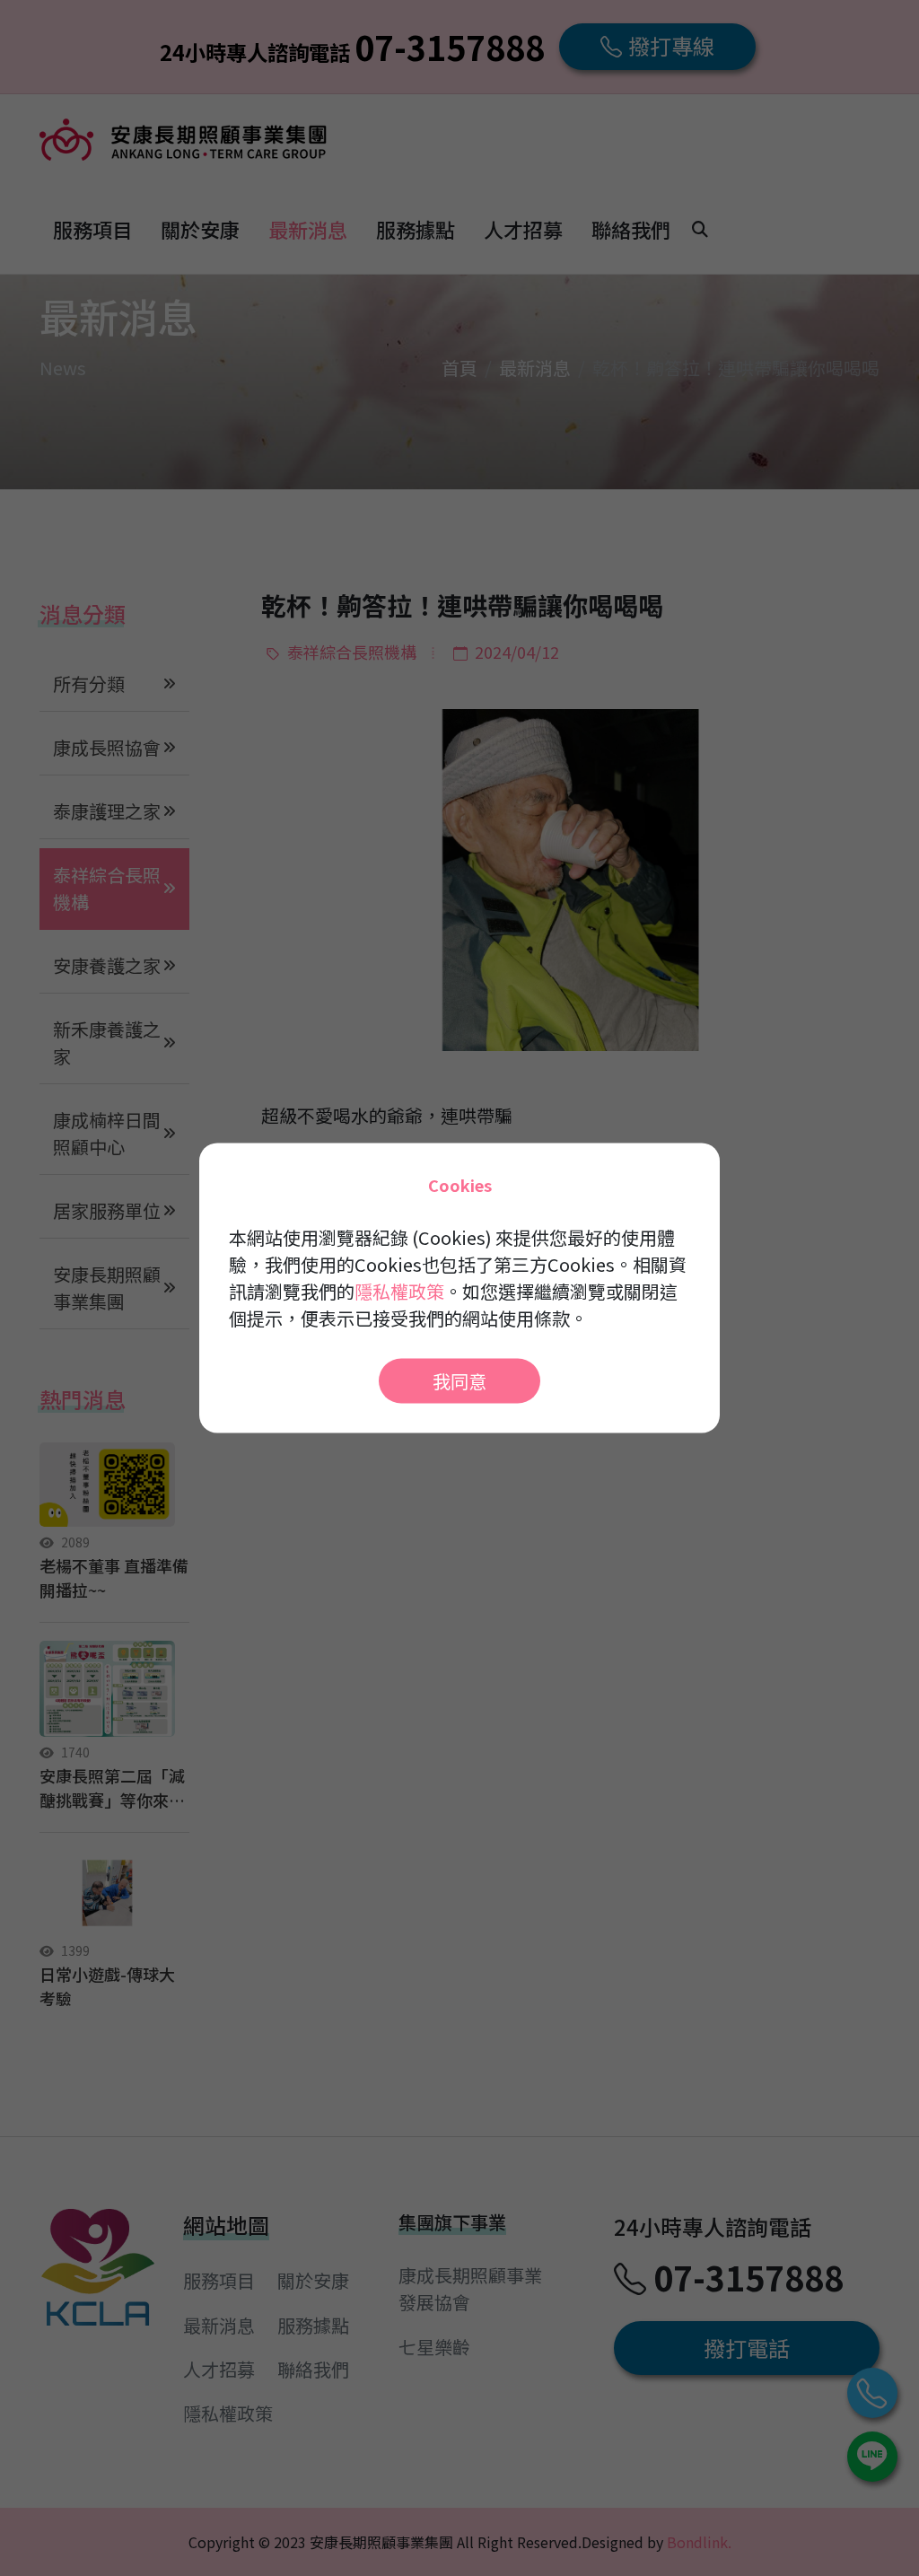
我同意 (459, 1381)
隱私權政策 (399, 1291)
